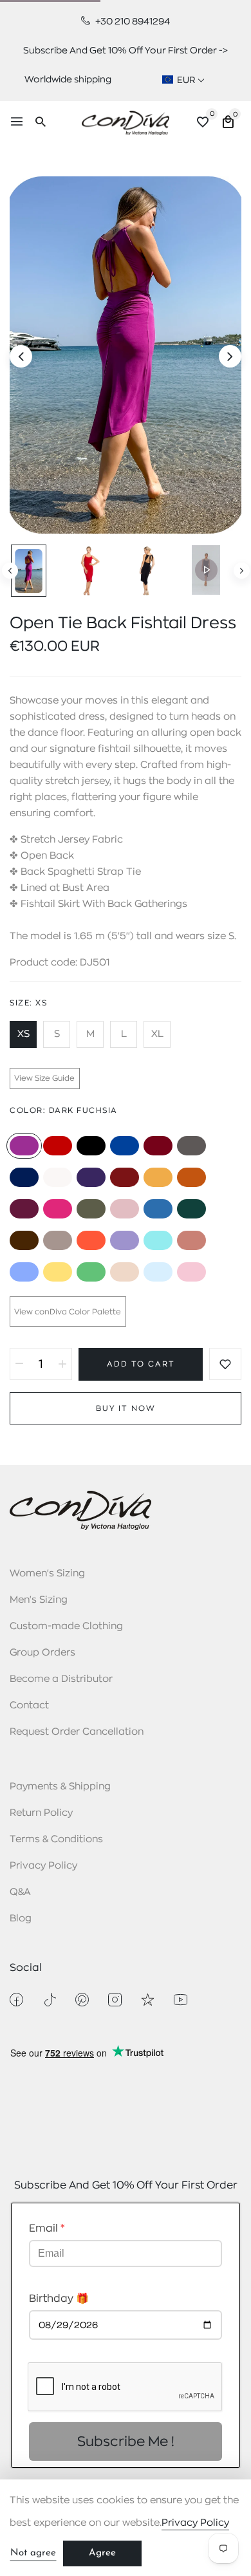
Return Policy (41, 1813)
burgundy (158, 1146)
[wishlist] (203, 124)
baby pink (191, 1272)
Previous (10, 571)
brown (24, 1240)
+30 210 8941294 (132, 21)
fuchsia (58, 1209)
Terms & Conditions (56, 1839)
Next (242, 571)
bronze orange (191, 1177)
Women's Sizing (47, 1573)
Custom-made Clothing (66, 1626)
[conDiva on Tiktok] (49, 2000)
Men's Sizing (39, 1600)
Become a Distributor (61, 1679)
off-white (58, 1177)
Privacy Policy (43, 1866)
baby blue (158, 1272)
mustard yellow (158, 1177)
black (91, 1146)
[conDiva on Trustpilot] (148, 2000)
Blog (21, 1918)
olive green (91, 1209)
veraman (158, 1240)
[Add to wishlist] (225, 1364)
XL (157, 1034)
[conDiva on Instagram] (115, 2000)
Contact (29, 1705)
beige (125, 1272)
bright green (91, 1272)
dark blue (24, 1177)
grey (191, 1146)
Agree (102, 2553)
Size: (28, 1003)
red (58, 1146)
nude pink (125, 1209)
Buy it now (126, 1408)
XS (23, 1034)
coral (91, 1240)
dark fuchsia (24, 1146)
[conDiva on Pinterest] (82, 2000)
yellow (58, 1272)
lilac (125, 1240)
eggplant (24, 1209)
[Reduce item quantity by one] (19, 1364)
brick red (125, 1177)
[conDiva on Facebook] (16, 2000)
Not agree (33, 2553)
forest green (191, 1209)
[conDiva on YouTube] (181, 2000)
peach (191, 1240)
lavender (24, 1272)
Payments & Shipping (60, 1787)
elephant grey (58, 1240)
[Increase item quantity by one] (62, 1364)
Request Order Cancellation (77, 1732)
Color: (64, 1110)
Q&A (20, 1892)
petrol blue (158, 1209)
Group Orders (42, 1653)
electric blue (125, 1146)
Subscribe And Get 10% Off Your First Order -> (126, 50)
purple (91, 1177)
